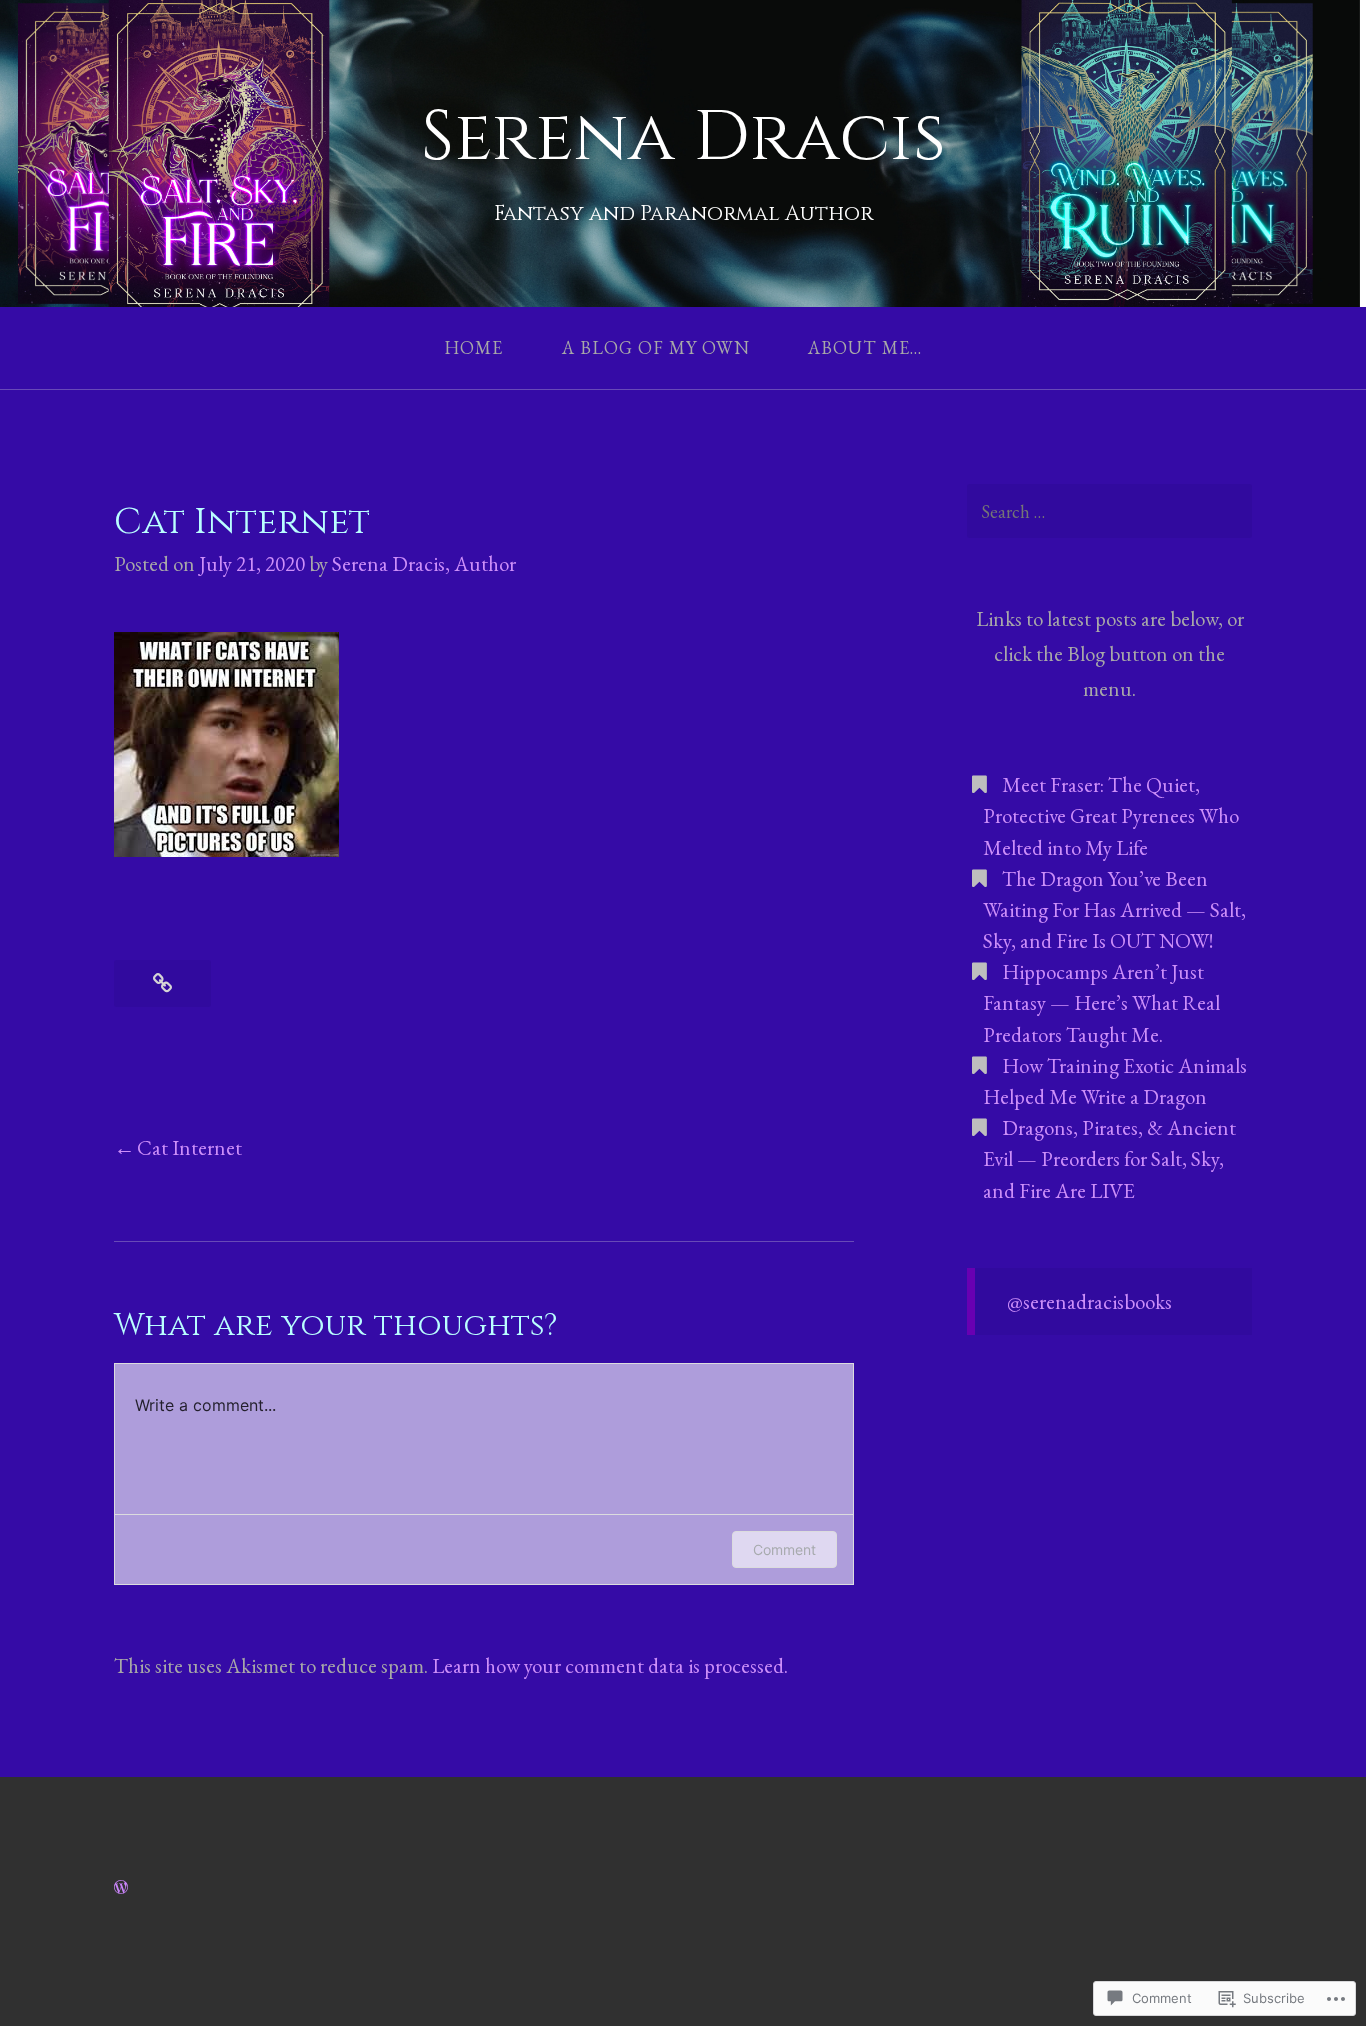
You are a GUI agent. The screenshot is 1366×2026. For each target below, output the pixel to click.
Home (473, 348)
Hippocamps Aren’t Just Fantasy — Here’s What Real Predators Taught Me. (1101, 1002)
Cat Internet (189, 1147)
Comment (784, 1549)
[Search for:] (1109, 511)
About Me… (865, 348)
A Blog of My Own (656, 348)
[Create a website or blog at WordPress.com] (121, 1885)
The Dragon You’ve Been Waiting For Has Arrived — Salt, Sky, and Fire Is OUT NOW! (1114, 909)
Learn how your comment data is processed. (610, 1665)
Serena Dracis (683, 137)
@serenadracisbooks (1089, 1301)
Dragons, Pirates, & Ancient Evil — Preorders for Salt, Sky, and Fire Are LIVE (1109, 1158)
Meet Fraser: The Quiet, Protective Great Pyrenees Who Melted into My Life (1111, 815)
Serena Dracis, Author (424, 563)
